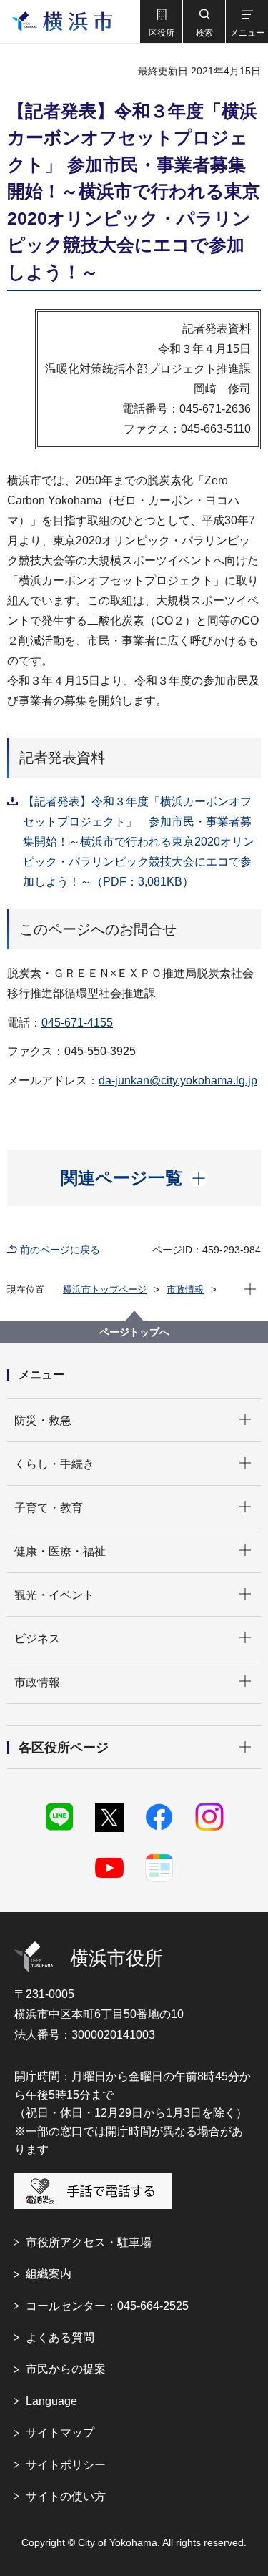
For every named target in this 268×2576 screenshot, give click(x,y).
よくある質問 (60, 2337)
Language (51, 2401)
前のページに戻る (60, 1250)
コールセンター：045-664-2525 (107, 2306)
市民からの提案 (66, 2369)
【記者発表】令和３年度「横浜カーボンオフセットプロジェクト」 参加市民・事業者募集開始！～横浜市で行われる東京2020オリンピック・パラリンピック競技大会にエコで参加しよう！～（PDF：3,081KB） (139, 842)
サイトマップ (60, 2433)
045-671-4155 (77, 1023)
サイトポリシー (66, 2465)
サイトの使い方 (66, 2496)
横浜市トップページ (105, 1289)
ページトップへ (134, 1332)
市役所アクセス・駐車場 (89, 2242)
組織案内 (49, 2274)
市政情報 (185, 1289)
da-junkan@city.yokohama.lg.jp (178, 1081)
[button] (161, 21)
